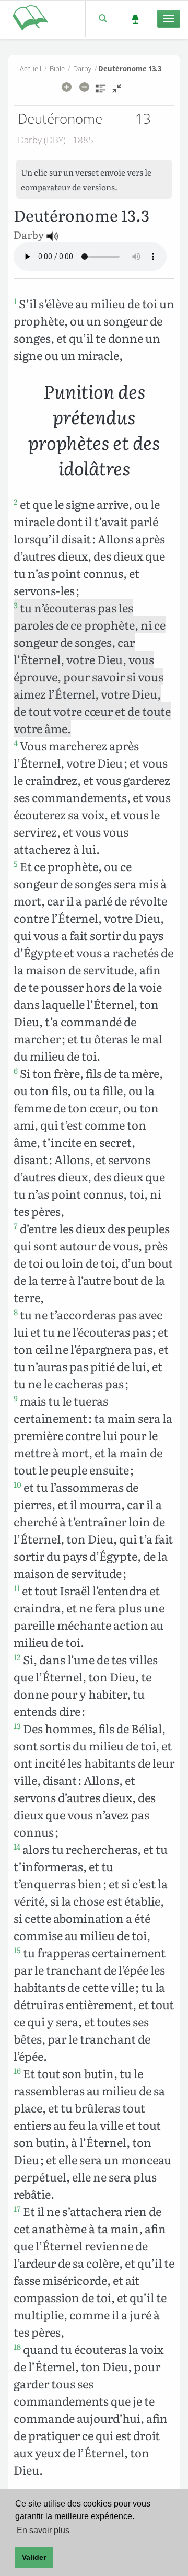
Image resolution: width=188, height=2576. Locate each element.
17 (17, 2209)
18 (17, 2347)
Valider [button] (34, 2557)
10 (17, 1484)
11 (17, 1588)
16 (17, 2071)
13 (17, 1726)
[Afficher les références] (101, 92)
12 (17, 1657)
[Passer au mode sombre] (135, 19)
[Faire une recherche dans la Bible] (102, 19)
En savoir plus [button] (43, 2530)
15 (17, 1950)
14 (17, 1847)
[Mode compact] (117, 92)
